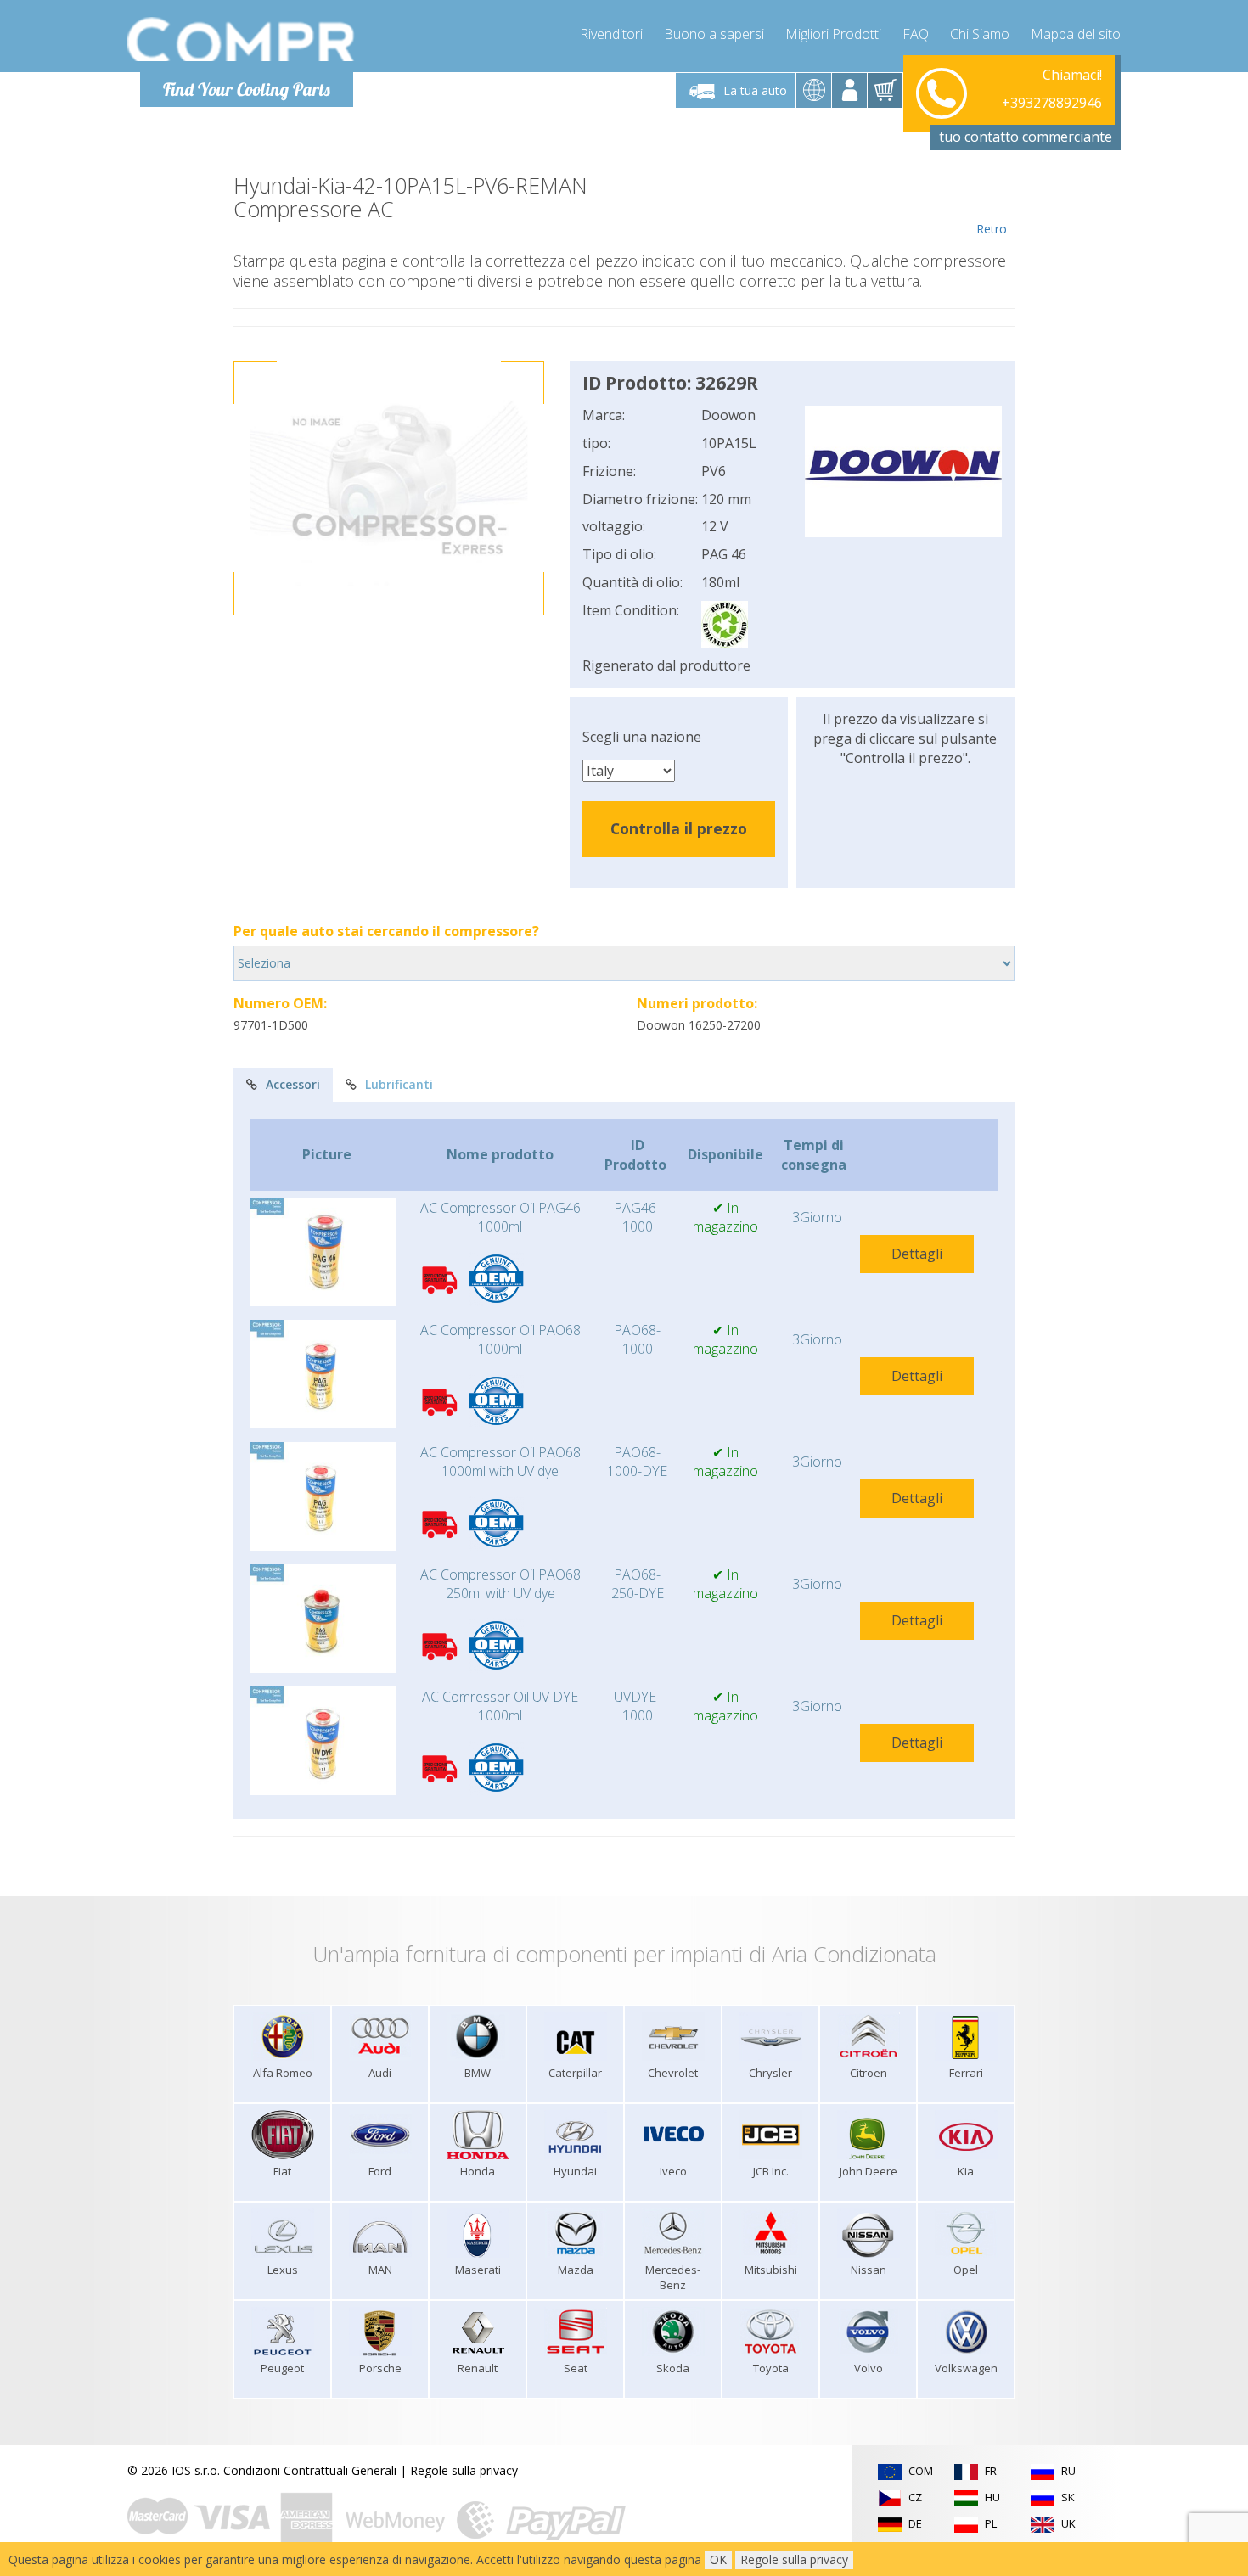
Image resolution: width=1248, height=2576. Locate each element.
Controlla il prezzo (679, 828)
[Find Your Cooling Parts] (242, 39)
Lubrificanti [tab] (399, 1084)
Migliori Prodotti (833, 34)
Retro (992, 229)
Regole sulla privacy (464, 2470)
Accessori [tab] (293, 1084)
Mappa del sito (1076, 34)
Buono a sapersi (714, 34)
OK (718, 2559)
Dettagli (917, 1254)
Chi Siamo (980, 34)
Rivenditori (611, 34)
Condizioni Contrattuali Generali (310, 2470)
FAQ (916, 34)
